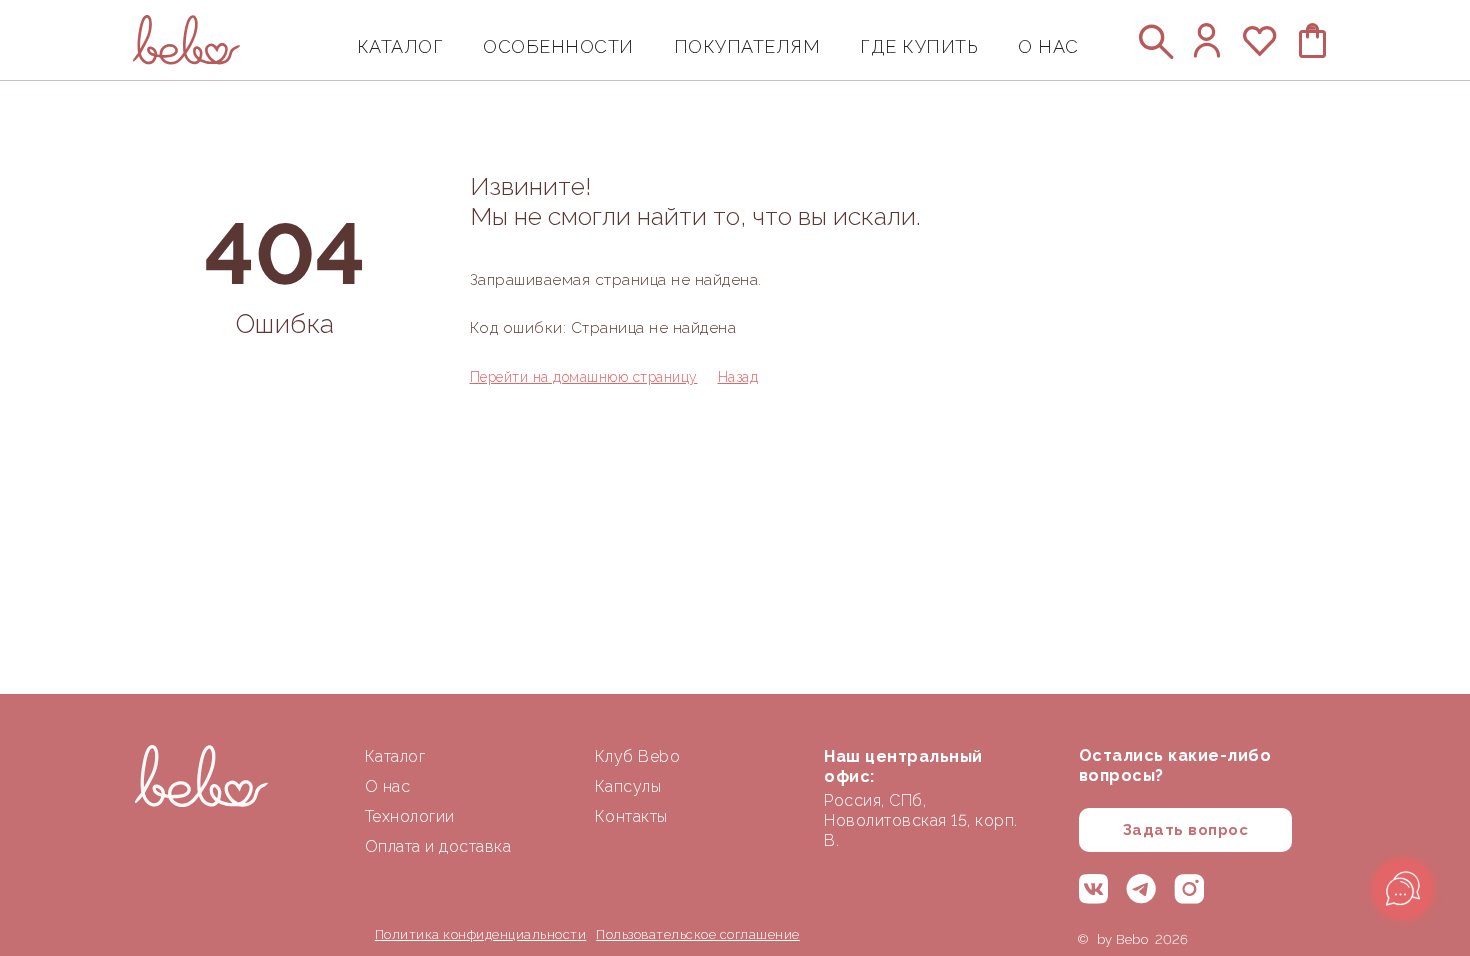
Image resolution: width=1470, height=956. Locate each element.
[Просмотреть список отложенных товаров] (1260, 50)
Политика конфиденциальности (481, 934)
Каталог (395, 756)
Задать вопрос (1186, 830)
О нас (388, 786)
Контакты (631, 816)
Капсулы (628, 786)
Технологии (410, 816)
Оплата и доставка (438, 846)
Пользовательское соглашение (698, 934)
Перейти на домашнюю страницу (584, 377)
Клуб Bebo (638, 756)
